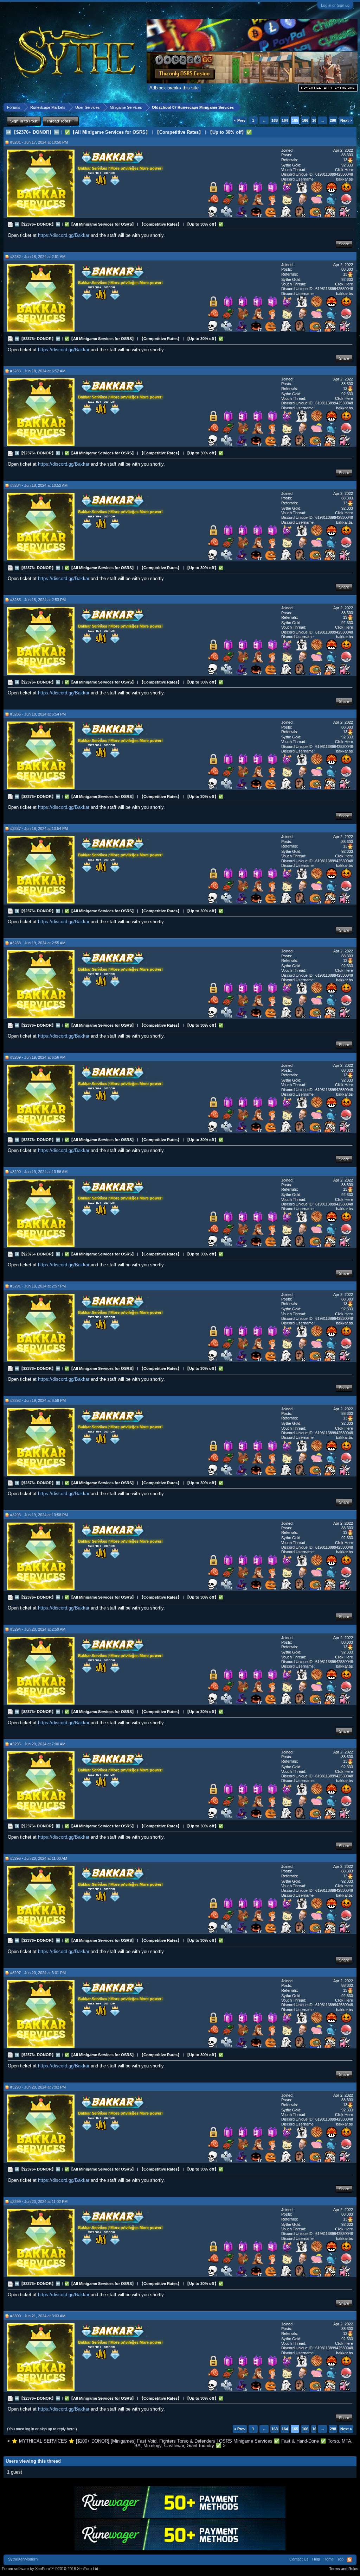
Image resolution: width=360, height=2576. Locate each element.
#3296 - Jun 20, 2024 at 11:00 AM (39, 1858)
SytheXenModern (23, 2559)
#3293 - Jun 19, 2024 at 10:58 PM (39, 1515)
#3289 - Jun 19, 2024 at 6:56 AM (38, 1057)
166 (305, 120)
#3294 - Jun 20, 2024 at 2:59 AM (38, 1629)
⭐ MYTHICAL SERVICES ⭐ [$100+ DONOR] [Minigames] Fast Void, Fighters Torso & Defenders (113, 2441)
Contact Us (299, 2559)
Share (344, 244)
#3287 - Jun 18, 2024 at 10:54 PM (39, 829)
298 (333, 120)
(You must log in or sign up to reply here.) (42, 2429)
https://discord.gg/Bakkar (64, 235)
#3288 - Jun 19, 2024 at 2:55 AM (38, 943)
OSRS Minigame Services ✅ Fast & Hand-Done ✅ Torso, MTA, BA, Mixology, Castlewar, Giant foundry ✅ (243, 2443)
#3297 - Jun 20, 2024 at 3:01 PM (38, 1973)
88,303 (347, 155)
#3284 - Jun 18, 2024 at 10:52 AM (39, 485)
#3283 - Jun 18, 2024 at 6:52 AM (38, 371)
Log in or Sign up (335, 5)
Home (329, 2559)
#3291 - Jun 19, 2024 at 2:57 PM (38, 1286)
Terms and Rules (344, 2569)
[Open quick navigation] (352, 107)
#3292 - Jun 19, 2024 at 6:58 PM (38, 1400)
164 (285, 120)
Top (340, 2559)
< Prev (240, 120)
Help (316, 2559)
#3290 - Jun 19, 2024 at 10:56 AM (39, 1172)
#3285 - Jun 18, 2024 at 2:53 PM (38, 600)
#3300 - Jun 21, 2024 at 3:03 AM (38, 2316)
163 (275, 120)
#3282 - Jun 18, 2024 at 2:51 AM (38, 257)
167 (315, 120)
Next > (346, 120)
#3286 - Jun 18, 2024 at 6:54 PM (38, 714)
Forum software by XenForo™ (50, 2569)
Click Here (344, 170)
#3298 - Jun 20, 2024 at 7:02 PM (38, 2087)
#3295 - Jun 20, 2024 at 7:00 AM (38, 1744)
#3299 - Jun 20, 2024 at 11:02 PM (39, 2202)
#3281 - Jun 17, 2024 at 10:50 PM (39, 142)
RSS (349, 2560)
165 (295, 120)
